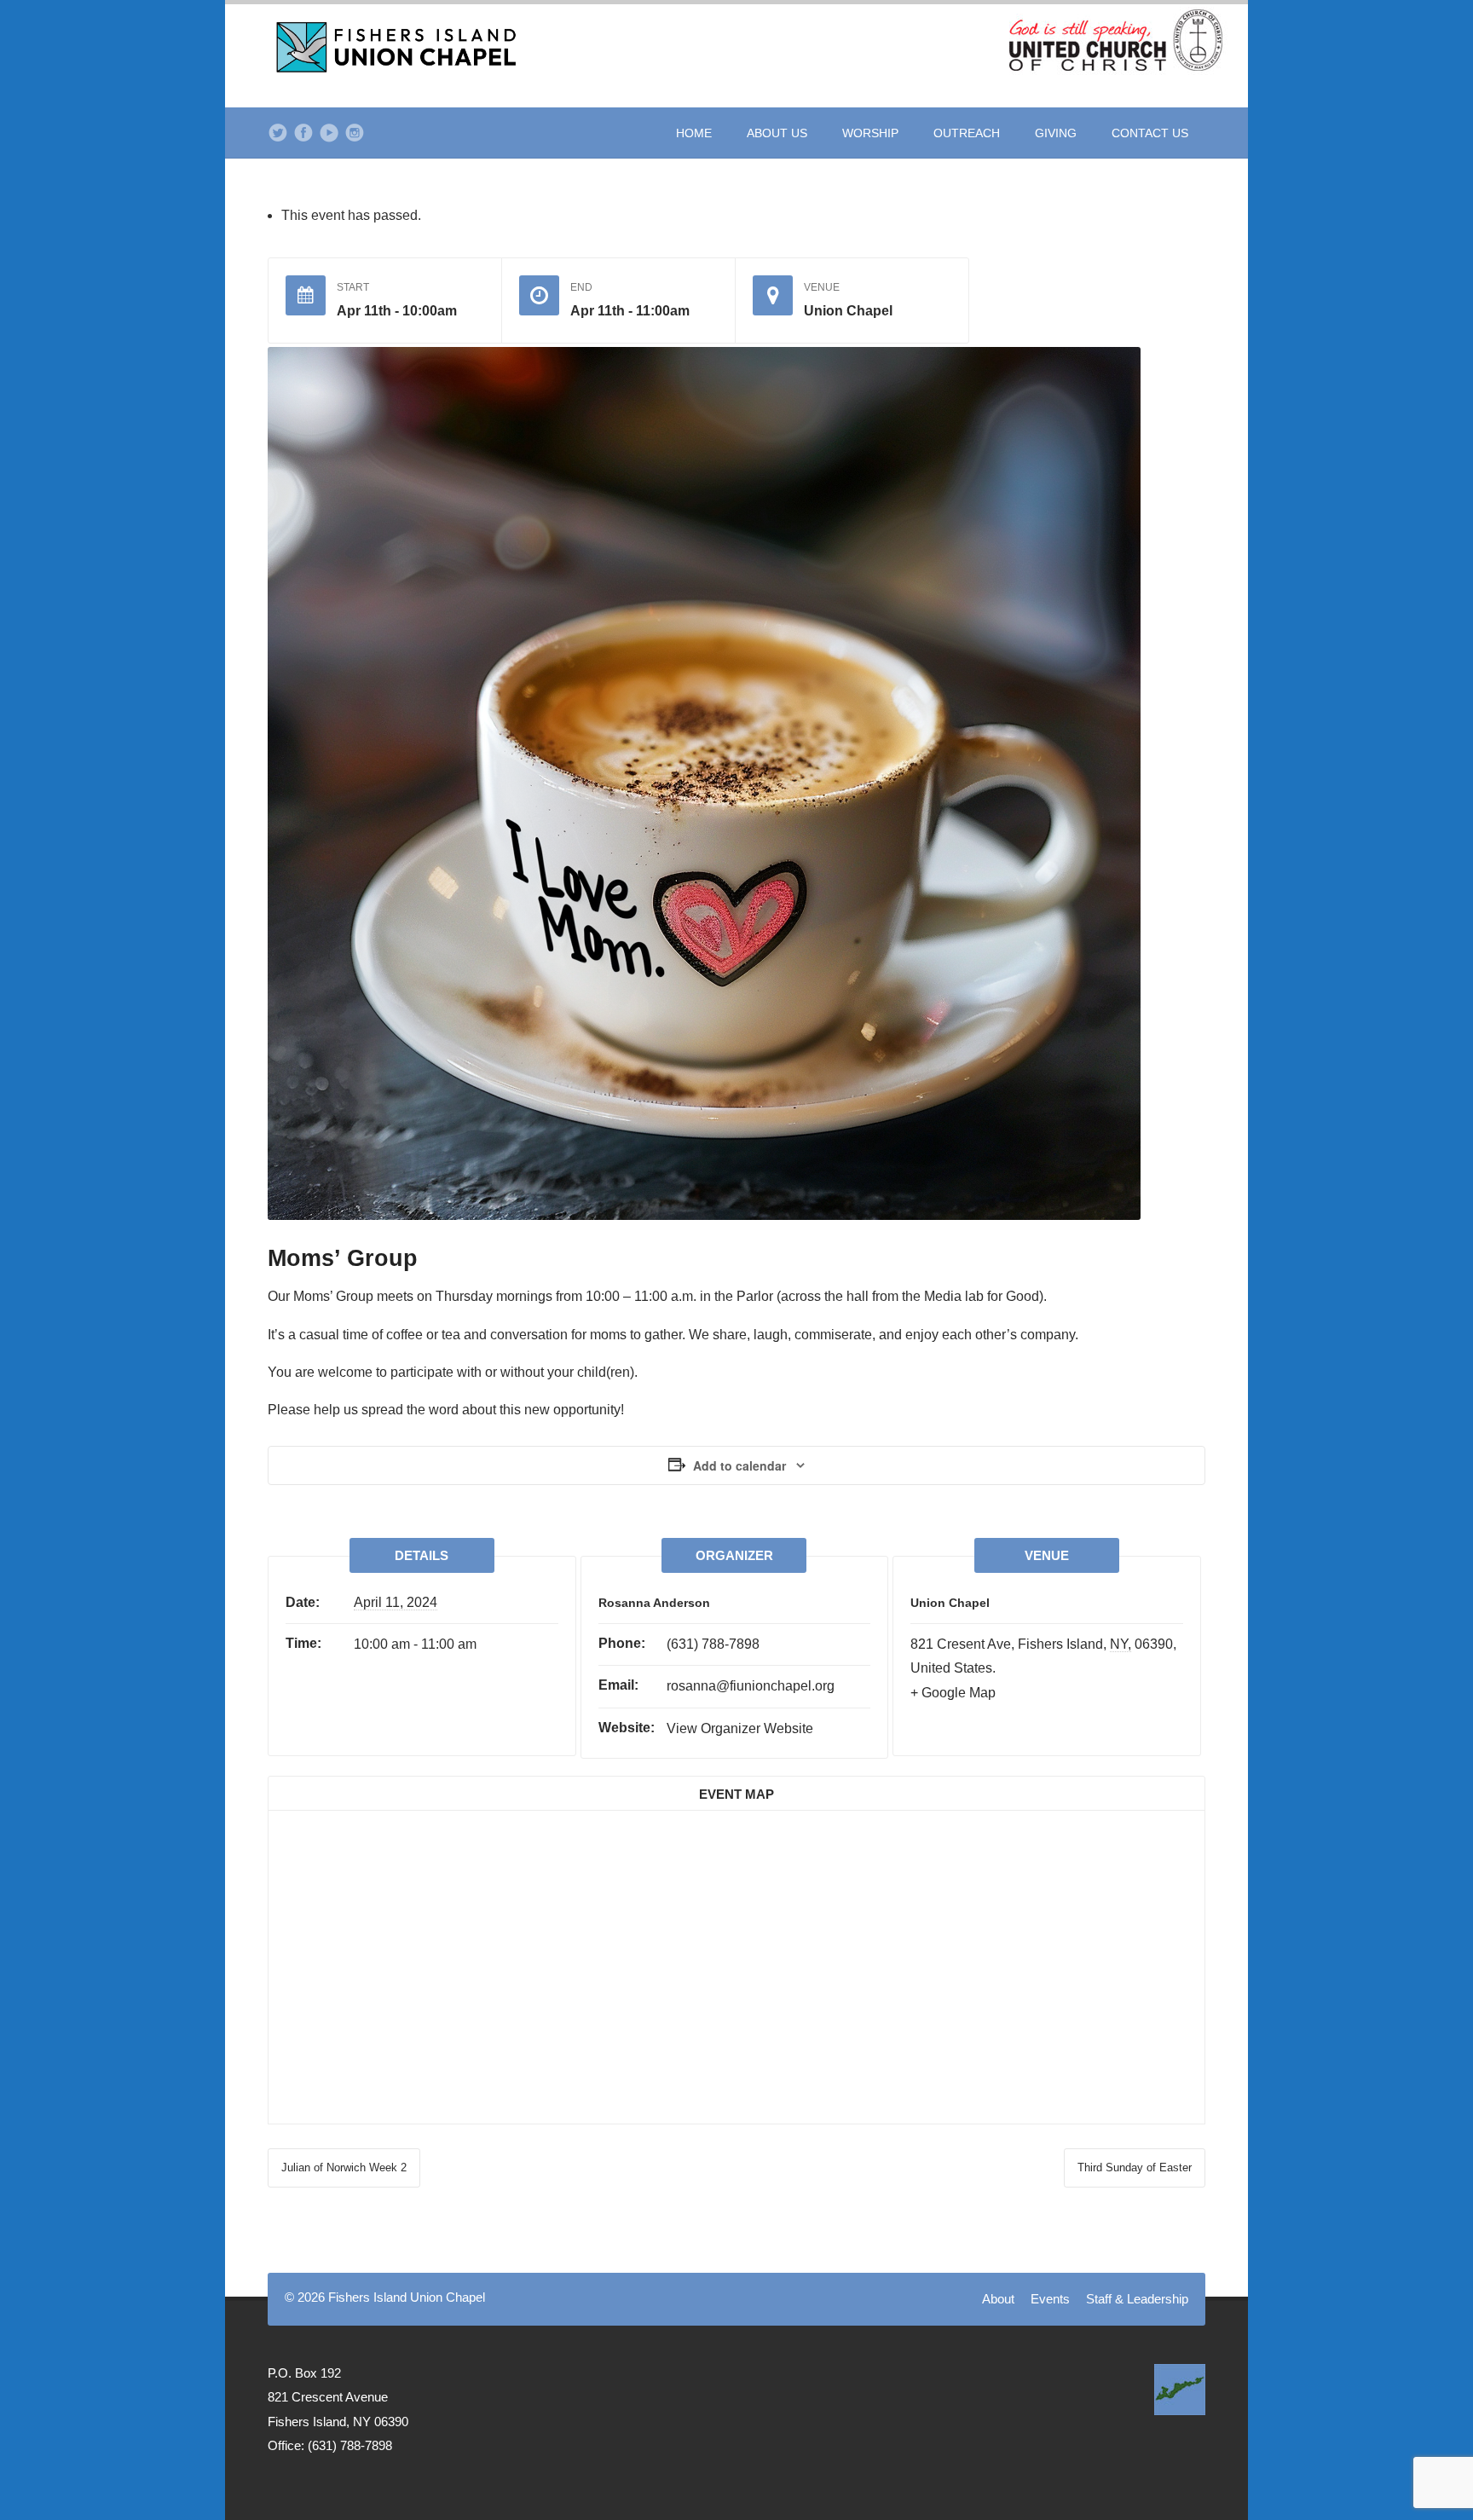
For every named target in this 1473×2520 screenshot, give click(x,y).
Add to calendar (739, 1465)
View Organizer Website (740, 1728)
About (998, 2299)
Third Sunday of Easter (1135, 2167)
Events (1050, 2299)
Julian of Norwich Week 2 (344, 2167)
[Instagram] (355, 133)
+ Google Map (953, 1693)
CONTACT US (1150, 133)
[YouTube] (329, 133)
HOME (694, 133)
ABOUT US (777, 133)
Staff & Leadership (1137, 2299)
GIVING (1056, 133)
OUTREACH (967, 133)
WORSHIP (870, 133)
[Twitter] (278, 133)
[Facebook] (303, 133)
